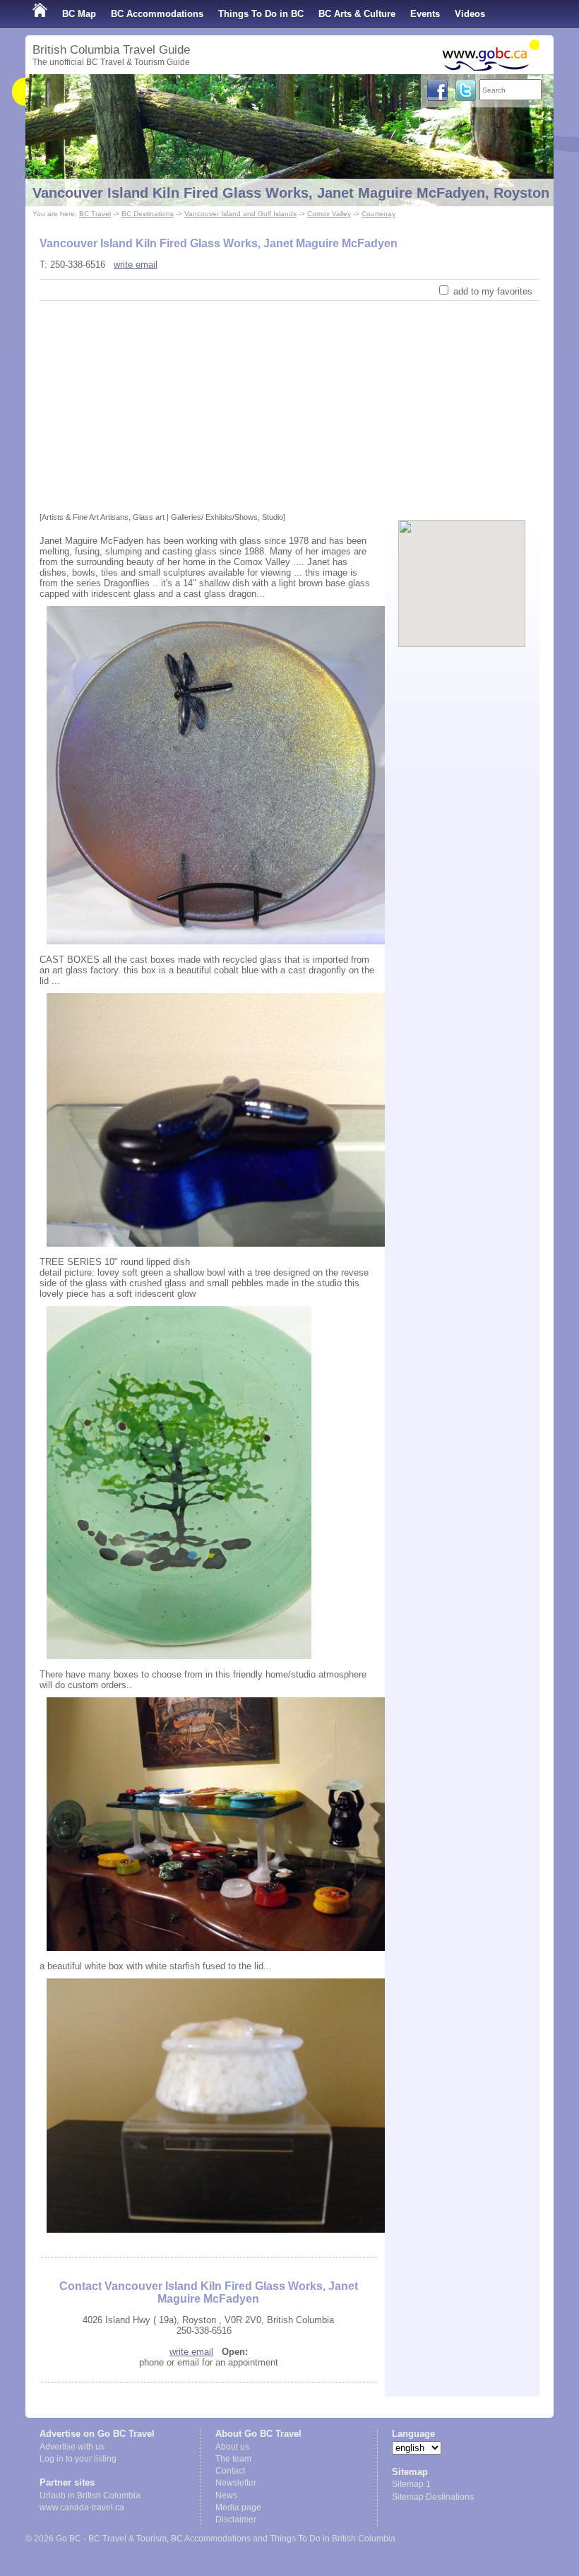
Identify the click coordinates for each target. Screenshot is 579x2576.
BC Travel (95, 214)
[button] (462, 571)
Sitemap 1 (411, 2484)
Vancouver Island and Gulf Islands (240, 214)
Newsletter (236, 2483)
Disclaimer (236, 2519)
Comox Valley (329, 214)
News (226, 2495)
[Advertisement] (289, 407)
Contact (230, 2471)
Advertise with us (72, 2447)
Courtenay (378, 214)
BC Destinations (148, 214)
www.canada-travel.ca (82, 2507)
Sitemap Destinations (433, 2497)
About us (232, 2447)
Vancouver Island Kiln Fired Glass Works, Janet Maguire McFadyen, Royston (291, 193)
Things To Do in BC (261, 14)
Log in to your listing (78, 2459)
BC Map (79, 14)
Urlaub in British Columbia (90, 2495)
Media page (238, 2507)
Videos (470, 14)
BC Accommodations (157, 14)
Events (425, 14)
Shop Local (58, 42)
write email (136, 265)
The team (233, 2459)
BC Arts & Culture (357, 14)
